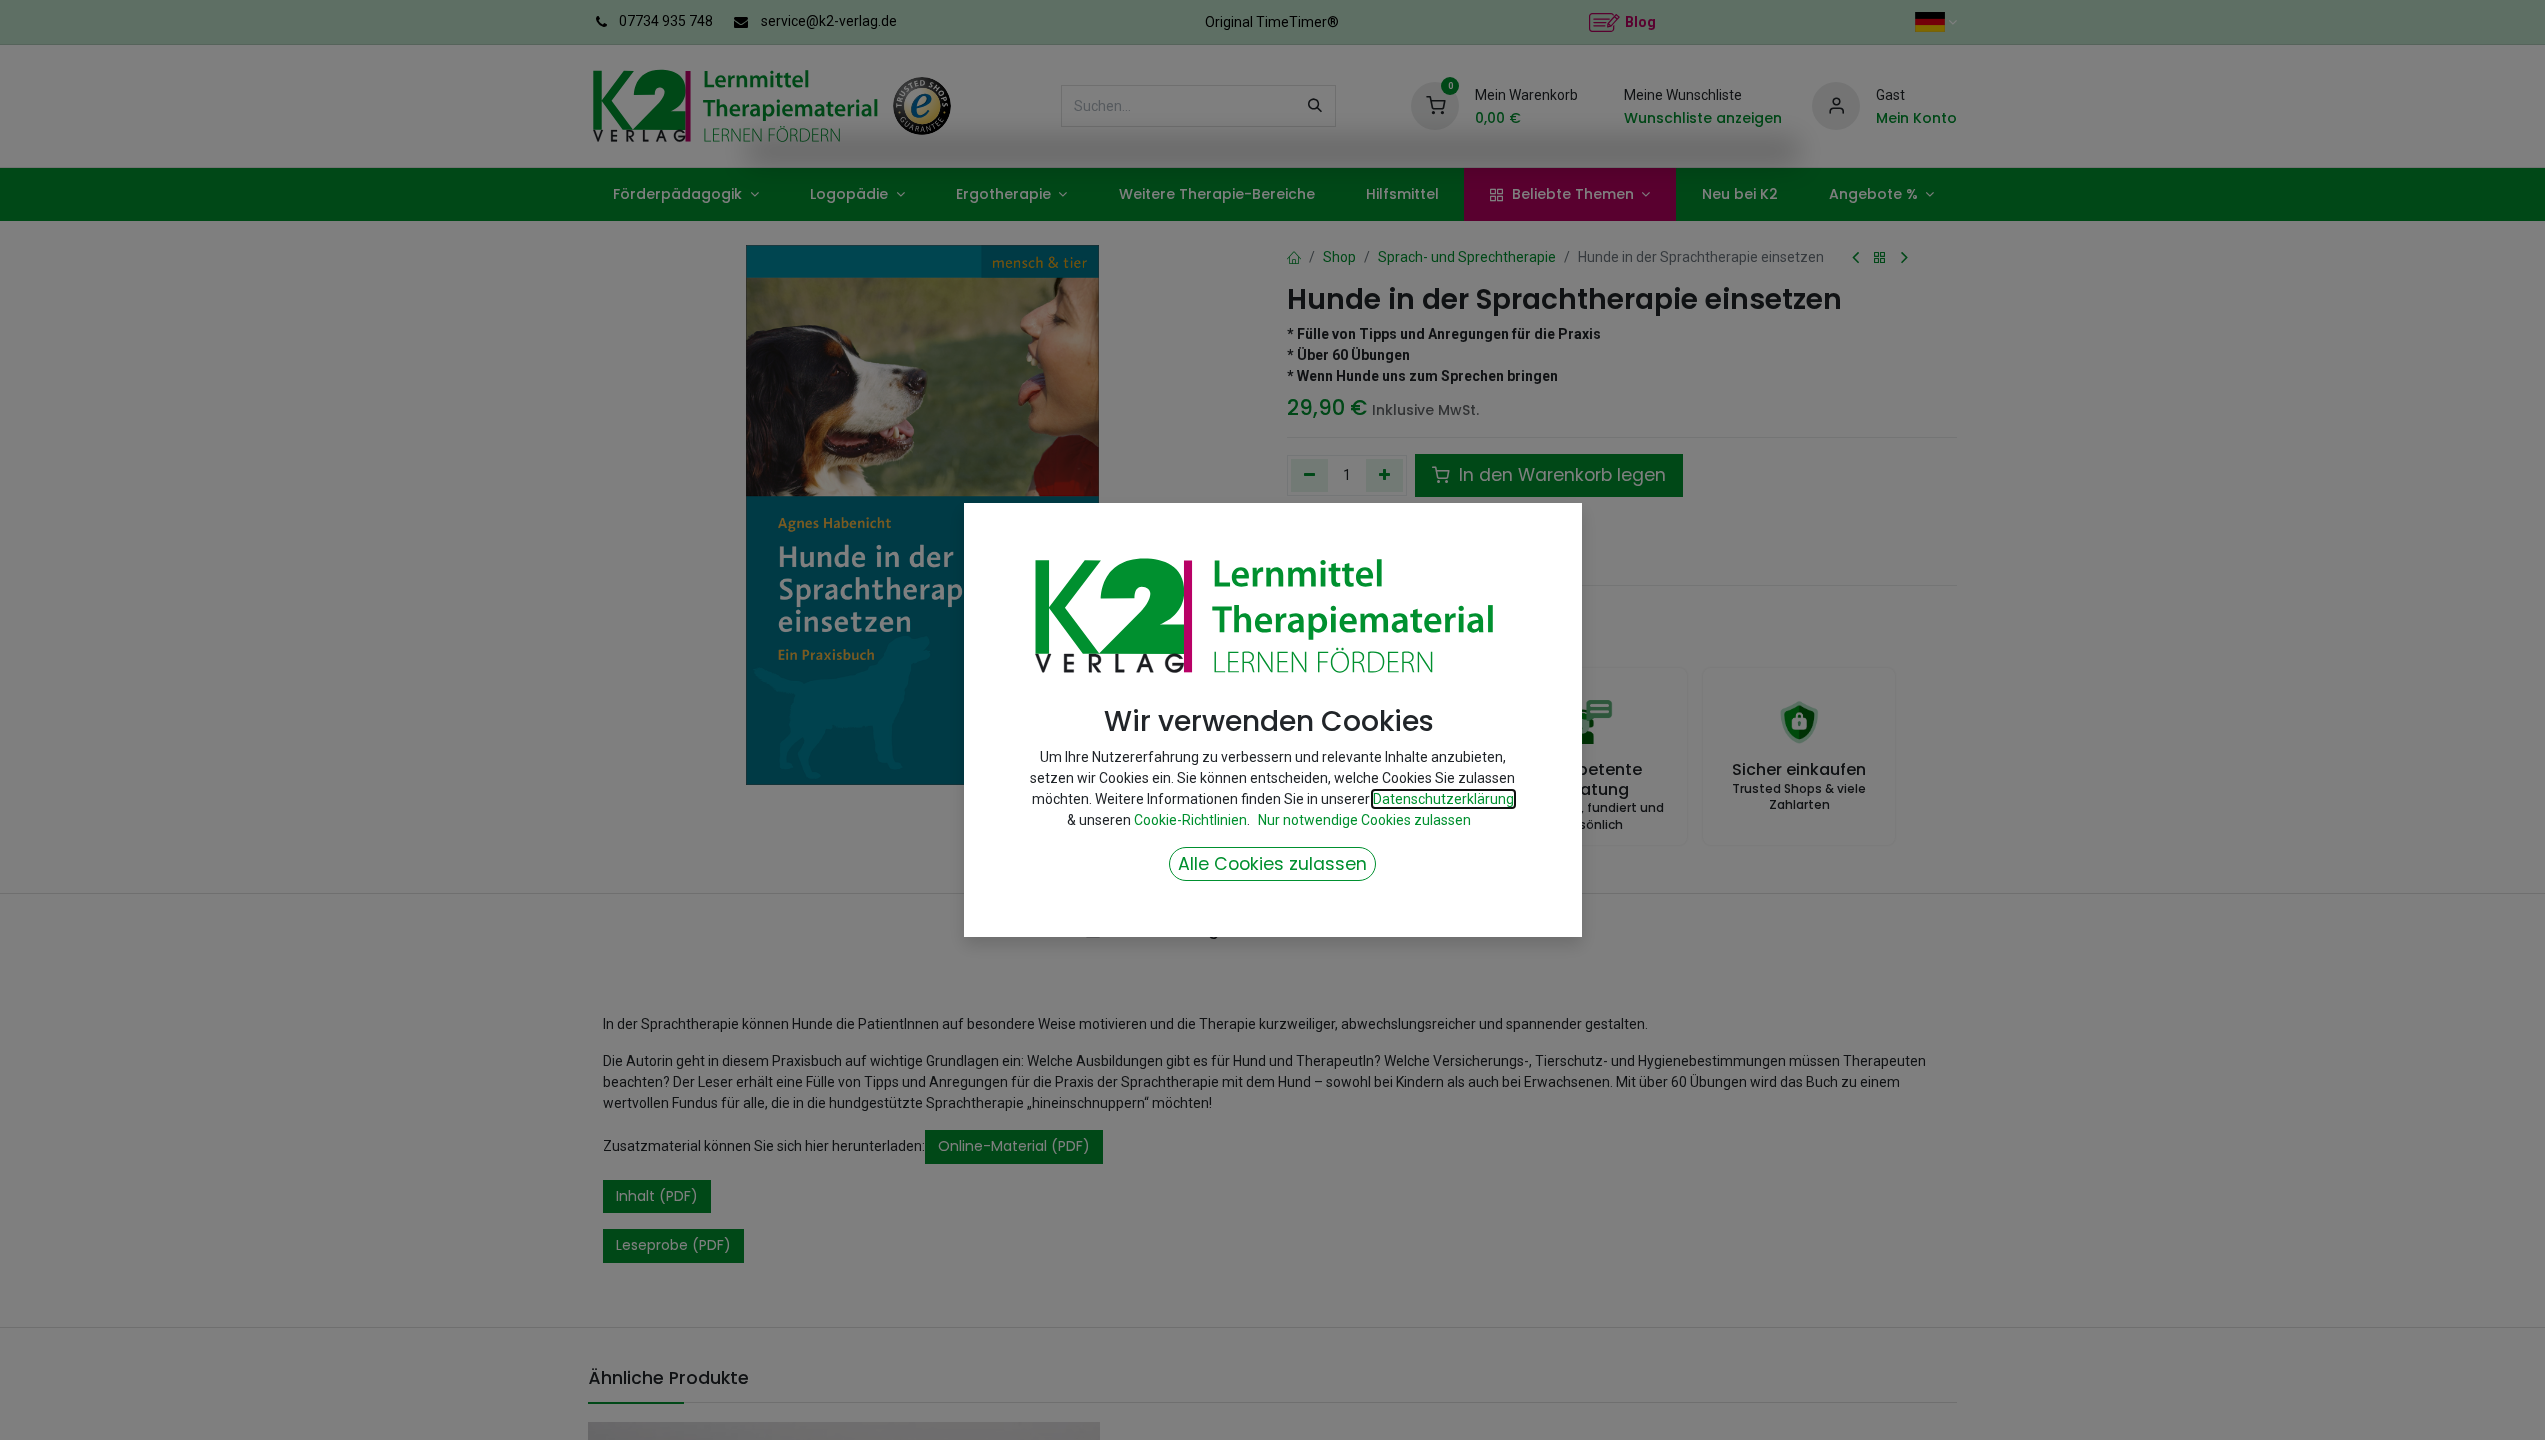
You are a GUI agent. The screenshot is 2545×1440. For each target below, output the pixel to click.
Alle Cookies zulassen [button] (1272, 864)
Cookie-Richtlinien (1190, 820)
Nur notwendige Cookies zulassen (1364, 820)
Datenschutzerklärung (1443, 799)
